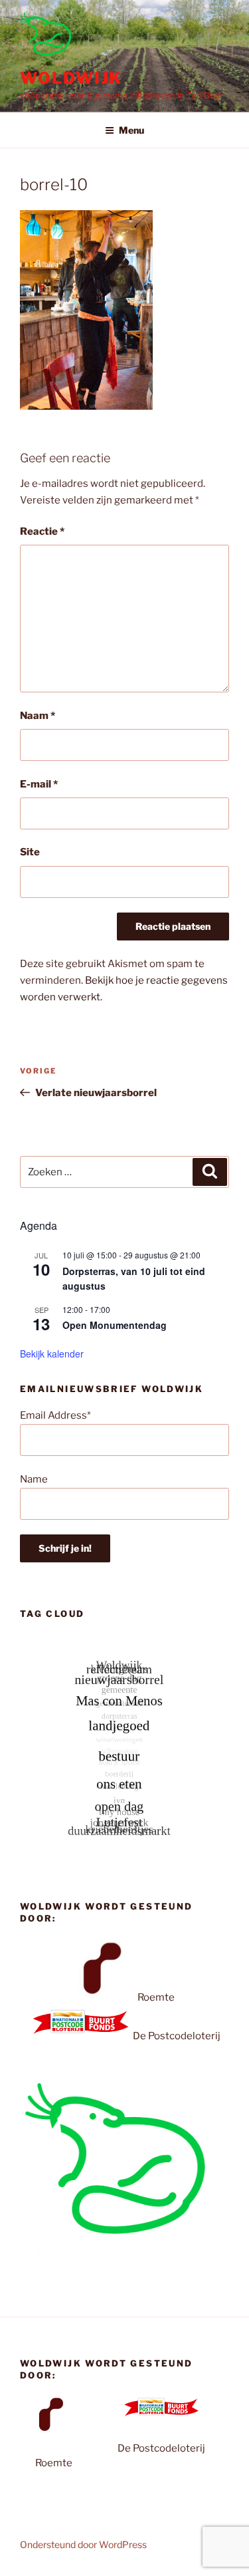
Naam (38, 716)
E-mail (39, 784)
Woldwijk (71, 78)
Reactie (42, 531)
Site (30, 852)
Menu (131, 130)
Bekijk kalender (52, 1354)
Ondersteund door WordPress (83, 2544)
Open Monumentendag (115, 1325)
